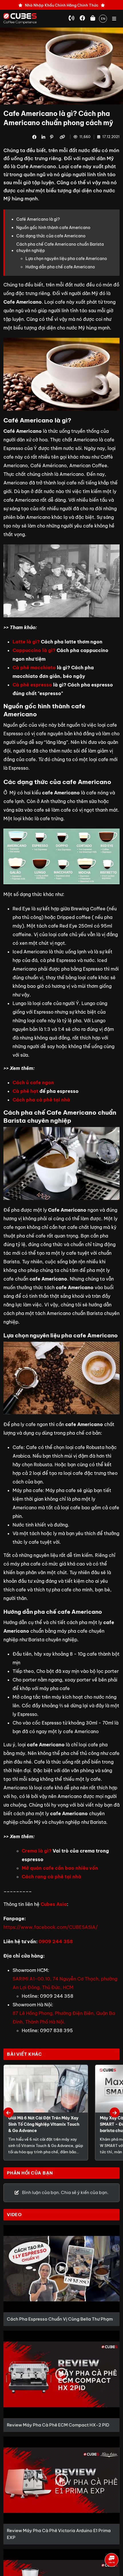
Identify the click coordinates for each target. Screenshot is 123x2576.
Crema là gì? (37, 1851)
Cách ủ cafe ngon (33, 1083)
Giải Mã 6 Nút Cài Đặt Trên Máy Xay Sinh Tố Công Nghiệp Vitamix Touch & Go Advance (44, 2124)
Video (14, 2215)
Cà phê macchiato (34, 668)
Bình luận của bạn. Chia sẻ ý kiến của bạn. (65, 2192)
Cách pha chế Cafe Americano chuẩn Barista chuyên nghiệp (60, 247)
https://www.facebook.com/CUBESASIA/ (51, 1927)
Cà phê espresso (32, 685)
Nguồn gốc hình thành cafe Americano (53, 228)
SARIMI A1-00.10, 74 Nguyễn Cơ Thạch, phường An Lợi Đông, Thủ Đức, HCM (65, 1983)
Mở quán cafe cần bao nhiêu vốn (60, 1868)
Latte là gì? (26, 642)
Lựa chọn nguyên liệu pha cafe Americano (66, 259)
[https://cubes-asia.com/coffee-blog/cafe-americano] (63, 137)
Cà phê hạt (25, 1091)
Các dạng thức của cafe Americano (51, 236)
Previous (8, 2113)
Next (115, 2113)
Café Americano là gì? (38, 219)
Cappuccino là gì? (34, 650)
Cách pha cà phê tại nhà (41, 1100)
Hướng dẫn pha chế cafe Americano (60, 267)
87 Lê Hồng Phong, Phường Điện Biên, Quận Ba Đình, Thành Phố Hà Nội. (64, 2018)
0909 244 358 (56, 1941)
